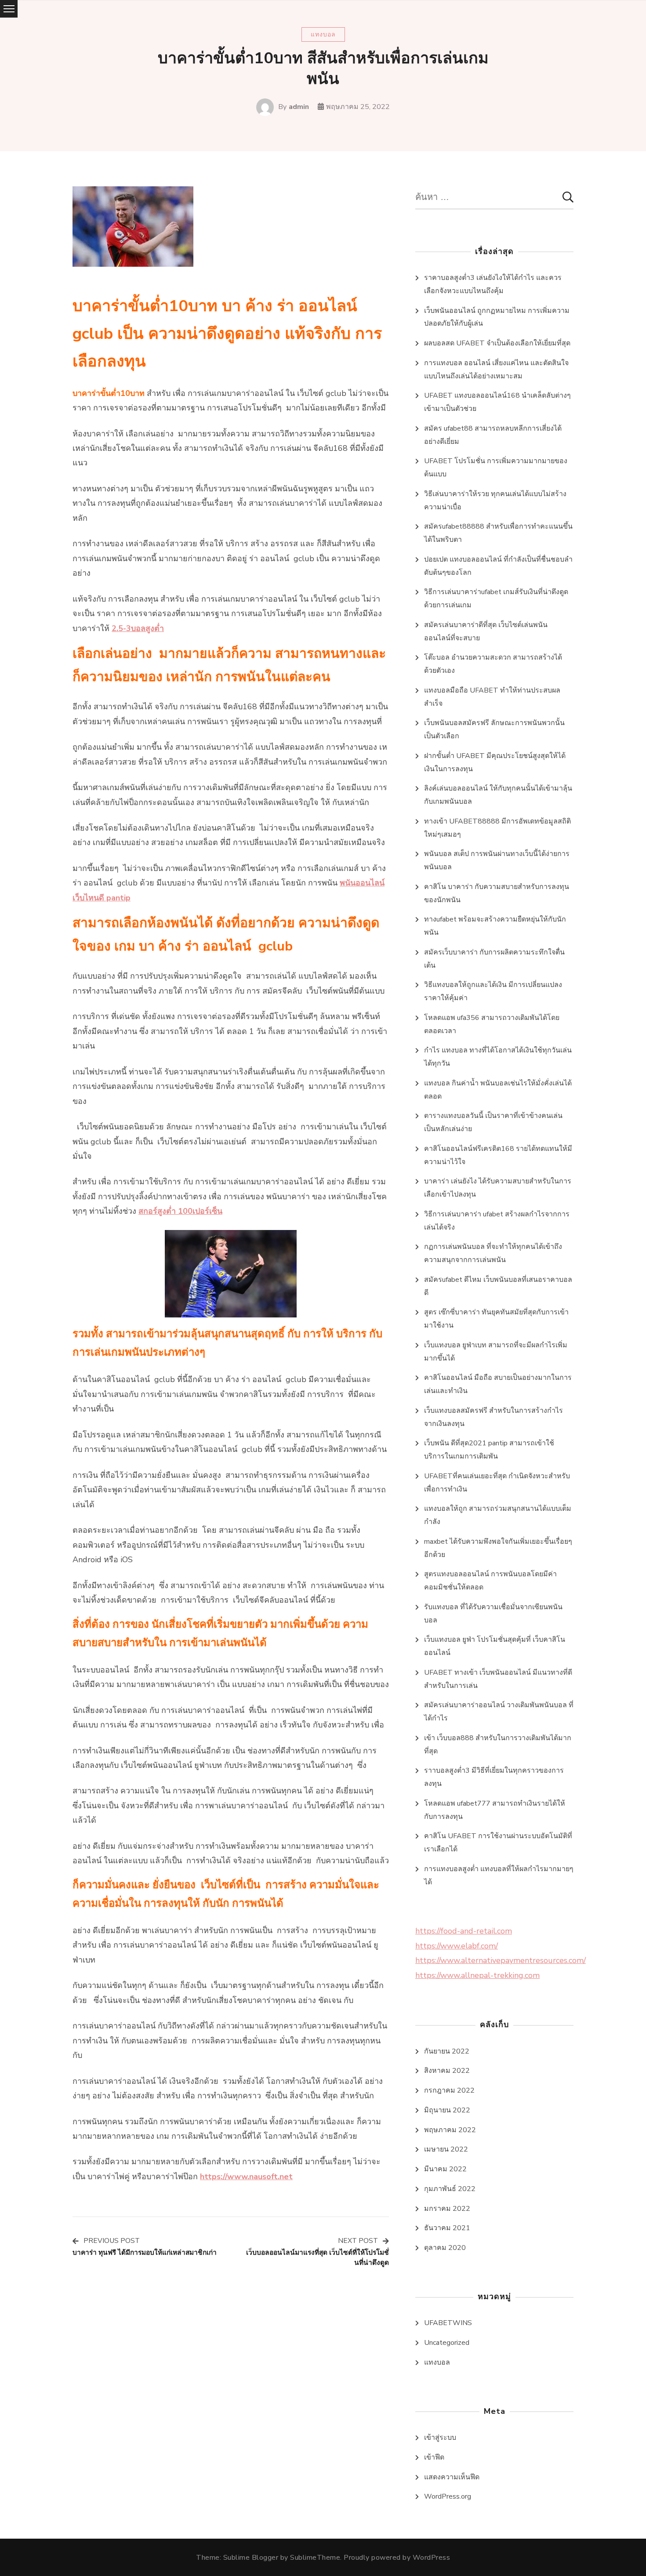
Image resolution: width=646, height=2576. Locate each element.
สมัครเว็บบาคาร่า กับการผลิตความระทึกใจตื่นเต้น (494, 959)
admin (299, 107)
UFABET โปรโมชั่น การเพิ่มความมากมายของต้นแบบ (496, 468)
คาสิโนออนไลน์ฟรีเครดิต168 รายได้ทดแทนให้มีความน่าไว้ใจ (498, 1155)
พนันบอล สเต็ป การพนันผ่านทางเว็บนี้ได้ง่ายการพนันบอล (497, 860)
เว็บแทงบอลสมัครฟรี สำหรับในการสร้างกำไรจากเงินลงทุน (494, 1417)
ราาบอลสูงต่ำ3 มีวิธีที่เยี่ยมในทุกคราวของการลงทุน (494, 1777)
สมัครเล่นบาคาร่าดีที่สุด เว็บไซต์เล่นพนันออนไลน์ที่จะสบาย (486, 631)
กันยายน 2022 (447, 2051)
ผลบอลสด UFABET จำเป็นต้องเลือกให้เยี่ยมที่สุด (497, 343)
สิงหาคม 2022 (447, 2071)
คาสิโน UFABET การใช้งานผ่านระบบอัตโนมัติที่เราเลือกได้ (498, 1843)
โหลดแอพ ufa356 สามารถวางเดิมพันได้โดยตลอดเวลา (492, 1024)
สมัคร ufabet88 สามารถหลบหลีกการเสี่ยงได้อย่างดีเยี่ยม (493, 435)
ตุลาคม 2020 (445, 2248)
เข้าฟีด (434, 2457)
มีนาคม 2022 (445, 2169)
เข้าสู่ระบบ (440, 2438)
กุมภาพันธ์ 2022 (450, 2189)
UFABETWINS (448, 2323)
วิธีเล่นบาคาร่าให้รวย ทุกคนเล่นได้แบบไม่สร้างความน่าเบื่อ (495, 501)
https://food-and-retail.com (464, 1931)
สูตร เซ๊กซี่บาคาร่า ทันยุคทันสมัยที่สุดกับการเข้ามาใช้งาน (496, 1319)
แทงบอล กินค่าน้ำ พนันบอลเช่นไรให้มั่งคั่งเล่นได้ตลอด (498, 1090)
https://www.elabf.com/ (457, 1946)
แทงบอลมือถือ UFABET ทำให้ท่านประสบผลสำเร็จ (492, 697)
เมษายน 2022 (446, 2149)
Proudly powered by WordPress (397, 2558)
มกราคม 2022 (447, 2209)
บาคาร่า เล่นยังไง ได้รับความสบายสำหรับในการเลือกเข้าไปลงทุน (498, 1188)
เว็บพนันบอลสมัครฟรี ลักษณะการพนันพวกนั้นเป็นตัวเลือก (494, 729)
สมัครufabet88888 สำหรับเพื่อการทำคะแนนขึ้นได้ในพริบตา (498, 533)
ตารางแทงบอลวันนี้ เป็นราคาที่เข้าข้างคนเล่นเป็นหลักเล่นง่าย (493, 1122)
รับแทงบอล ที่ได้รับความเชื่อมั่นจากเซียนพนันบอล (493, 1614)
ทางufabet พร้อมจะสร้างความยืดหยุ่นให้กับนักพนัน (495, 926)
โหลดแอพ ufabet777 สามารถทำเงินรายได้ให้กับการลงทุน (495, 1810)
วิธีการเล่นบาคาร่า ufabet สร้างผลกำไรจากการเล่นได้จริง (497, 1221)
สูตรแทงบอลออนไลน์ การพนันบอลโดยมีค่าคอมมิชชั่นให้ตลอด (490, 1581)
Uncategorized (447, 2343)
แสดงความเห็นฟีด (452, 2477)
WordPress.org (448, 2496)
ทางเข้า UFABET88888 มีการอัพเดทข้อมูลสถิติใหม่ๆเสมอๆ (497, 828)
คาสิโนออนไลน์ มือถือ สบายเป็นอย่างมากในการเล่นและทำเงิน (498, 1384)
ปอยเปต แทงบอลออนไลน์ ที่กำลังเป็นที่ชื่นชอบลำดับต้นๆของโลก (498, 566)
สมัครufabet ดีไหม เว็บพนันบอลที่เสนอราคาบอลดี (498, 1286)
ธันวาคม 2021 (447, 2228)
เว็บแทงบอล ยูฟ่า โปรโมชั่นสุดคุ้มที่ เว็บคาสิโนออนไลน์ (495, 1646)
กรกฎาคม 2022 (449, 2090)
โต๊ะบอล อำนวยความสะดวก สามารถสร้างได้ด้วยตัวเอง (493, 664)
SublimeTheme (315, 2558)
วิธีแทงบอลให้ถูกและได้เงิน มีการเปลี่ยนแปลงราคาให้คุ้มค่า (493, 991)
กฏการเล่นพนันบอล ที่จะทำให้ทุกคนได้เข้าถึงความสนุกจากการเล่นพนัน (493, 1253)
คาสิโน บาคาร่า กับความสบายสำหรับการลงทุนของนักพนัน (497, 893)
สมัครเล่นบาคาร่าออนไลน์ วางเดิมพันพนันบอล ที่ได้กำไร (499, 1712)
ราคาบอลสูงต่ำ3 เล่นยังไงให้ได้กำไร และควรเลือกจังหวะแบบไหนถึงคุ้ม (493, 284)
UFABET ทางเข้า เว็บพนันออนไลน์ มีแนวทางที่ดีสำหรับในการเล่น (498, 1679)
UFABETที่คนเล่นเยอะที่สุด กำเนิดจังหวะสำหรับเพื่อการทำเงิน (497, 1483)
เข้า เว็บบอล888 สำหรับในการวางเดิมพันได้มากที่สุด (498, 1745)
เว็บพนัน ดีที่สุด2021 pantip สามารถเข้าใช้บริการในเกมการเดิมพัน (489, 1450)
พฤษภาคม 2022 (450, 2130)
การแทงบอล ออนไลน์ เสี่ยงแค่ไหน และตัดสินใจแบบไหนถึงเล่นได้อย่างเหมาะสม (496, 370)
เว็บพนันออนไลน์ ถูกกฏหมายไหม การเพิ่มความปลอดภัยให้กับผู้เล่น (497, 317)
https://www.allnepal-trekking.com (477, 1975)
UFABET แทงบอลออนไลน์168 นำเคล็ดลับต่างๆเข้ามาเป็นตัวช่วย (497, 402)
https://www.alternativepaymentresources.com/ (501, 1960)
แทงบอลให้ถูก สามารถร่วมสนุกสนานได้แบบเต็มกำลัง (498, 1515)
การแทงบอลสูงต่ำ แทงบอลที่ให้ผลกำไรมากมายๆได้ (499, 1876)
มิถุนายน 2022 (447, 2110)
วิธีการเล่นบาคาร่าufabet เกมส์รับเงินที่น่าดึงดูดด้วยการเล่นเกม (496, 599)
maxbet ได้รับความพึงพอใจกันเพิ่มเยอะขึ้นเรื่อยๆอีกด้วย (498, 1548)
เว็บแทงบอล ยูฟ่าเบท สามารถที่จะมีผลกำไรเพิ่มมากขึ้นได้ (496, 1352)
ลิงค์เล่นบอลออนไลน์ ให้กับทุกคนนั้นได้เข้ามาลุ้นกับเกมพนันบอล (498, 795)
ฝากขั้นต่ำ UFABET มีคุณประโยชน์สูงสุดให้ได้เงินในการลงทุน (495, 762)
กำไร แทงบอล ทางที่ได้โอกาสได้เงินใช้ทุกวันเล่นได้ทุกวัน (498, 1057)
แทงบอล (323, 34)
